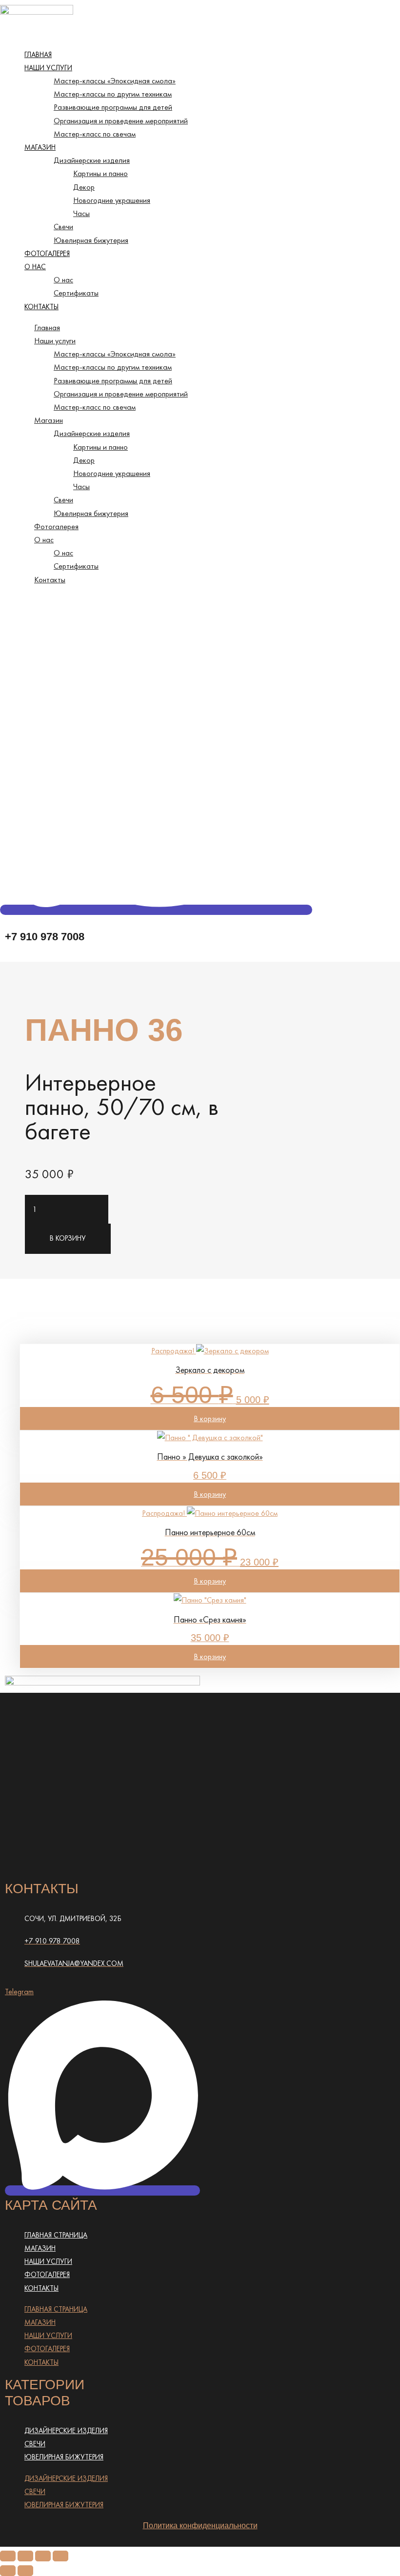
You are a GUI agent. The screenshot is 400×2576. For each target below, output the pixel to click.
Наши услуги (48, 68)
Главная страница (56, 2235)
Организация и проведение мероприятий (121, 121)
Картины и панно (100, 173)
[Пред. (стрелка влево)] (8, 2571)
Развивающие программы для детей (113, 107)
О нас (35, 267)
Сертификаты (76, 293)
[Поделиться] (43, 2556)
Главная (38, 55)
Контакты (41, 307)
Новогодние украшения (112, 200)
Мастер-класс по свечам (95, 134)
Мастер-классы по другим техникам (113, 94)
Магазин (40, 147)
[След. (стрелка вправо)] (25, 2571)
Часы (81, 213)
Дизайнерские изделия (92, 160)
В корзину (68, 1238)
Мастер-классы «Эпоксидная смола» (115, 81)
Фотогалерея (47, 254)
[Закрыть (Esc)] (60, 2556)
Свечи (63, 227)
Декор (84, 187)
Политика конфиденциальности (200, 2526)
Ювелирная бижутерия (91, 240)
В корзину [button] (210, 1418)
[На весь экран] (25, 2556)
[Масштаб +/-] (8, 2556)
